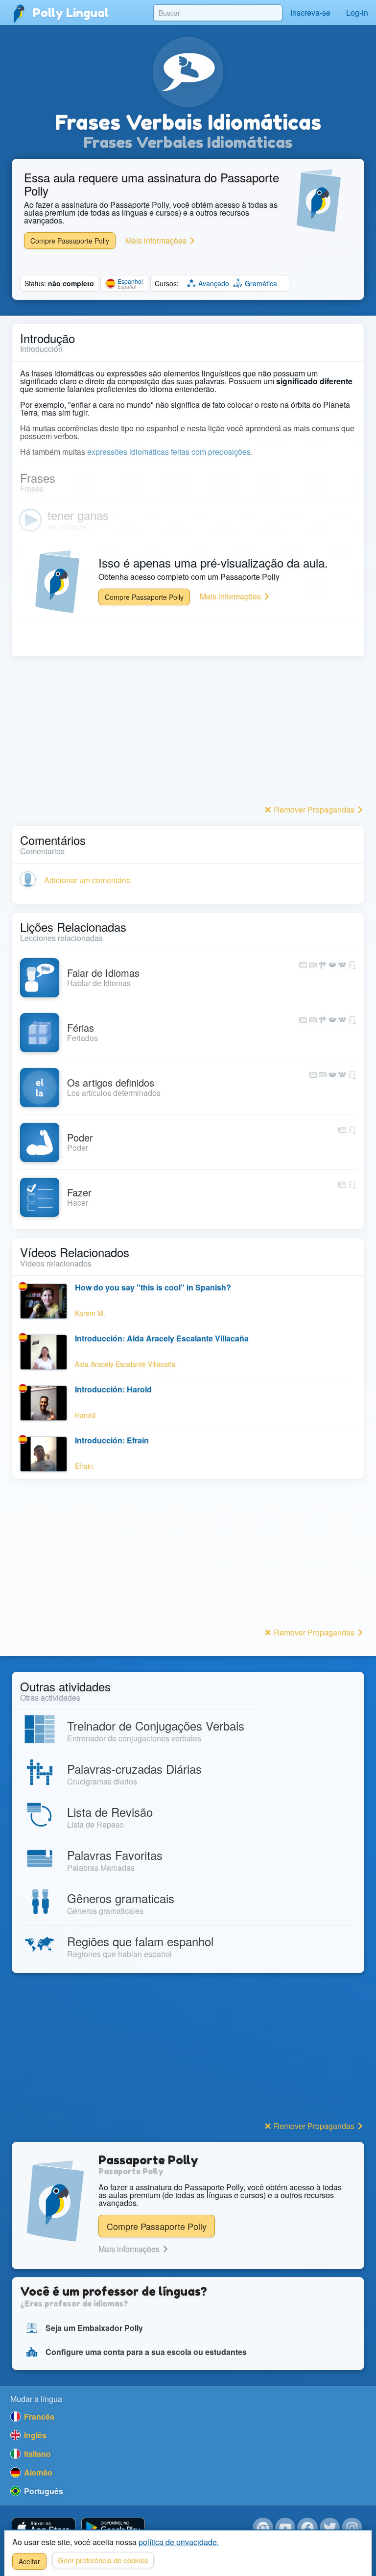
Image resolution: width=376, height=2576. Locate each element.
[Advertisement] (188, 733)
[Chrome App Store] (263, 2528)
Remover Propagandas (314, 809)
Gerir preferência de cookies (103, 2560)
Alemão (37, 2472)
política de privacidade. (179, 2542)
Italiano (36, 2454)
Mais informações (157, 240)
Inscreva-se (310, 12)
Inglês (34, 2435)
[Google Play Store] (113, 2528)
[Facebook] (307, 2528)
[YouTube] (285, 2528)
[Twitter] (330, 2528)
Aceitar (29, 2561)
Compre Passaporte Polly (70, 241)
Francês (38, 2416)
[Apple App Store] (44, 2528)
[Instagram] (352, 2528)
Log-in (357, 12)
